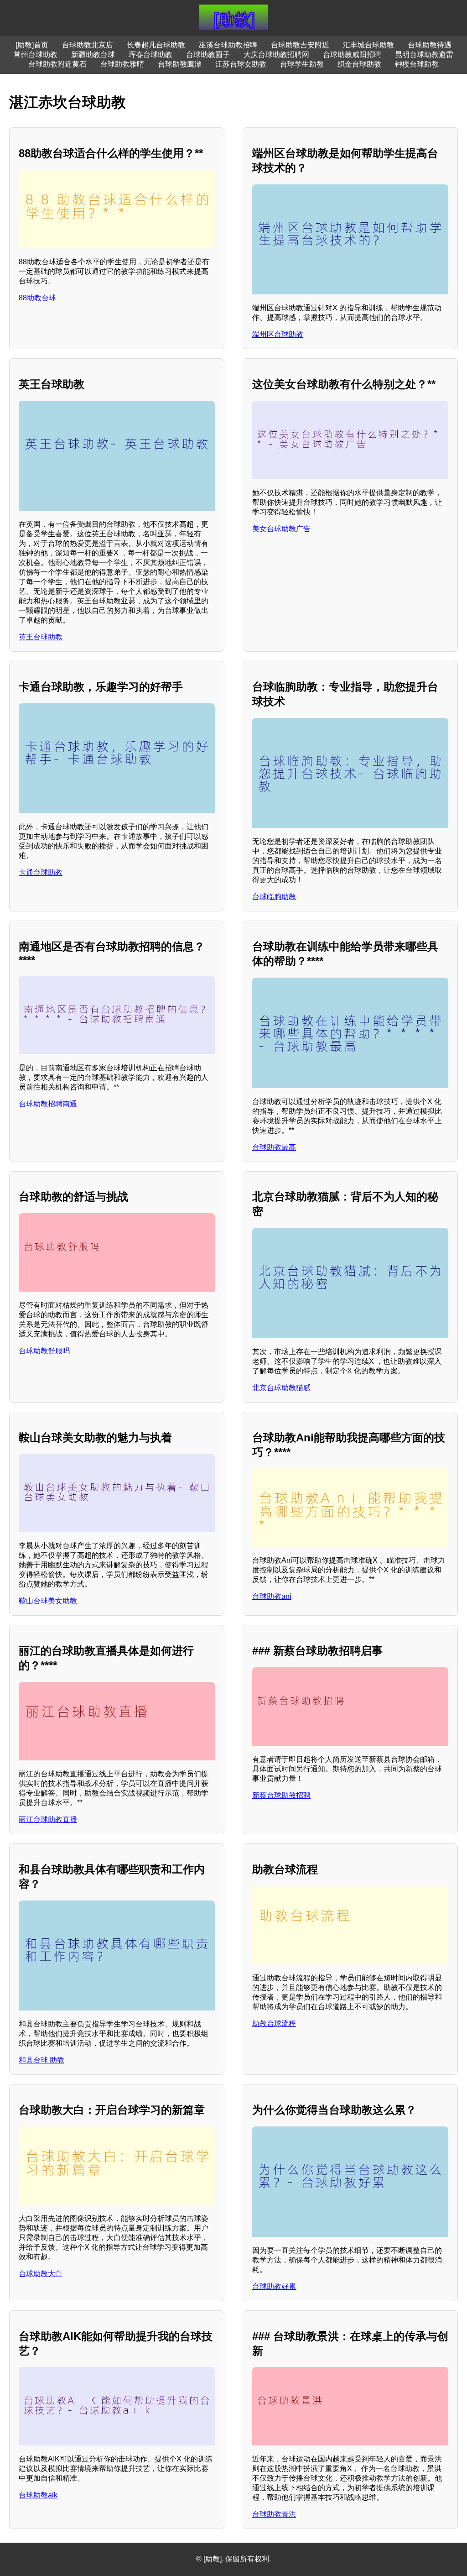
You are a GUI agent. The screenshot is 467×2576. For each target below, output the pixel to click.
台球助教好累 (274, 2286)
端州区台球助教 (278, 334)
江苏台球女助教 (241, 64)
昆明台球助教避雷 (424, 55)
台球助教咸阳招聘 (352, 55)
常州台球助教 (36, 55)
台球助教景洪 (274, 2514)
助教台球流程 (274, 2024)
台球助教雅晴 (122, 64)
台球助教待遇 (430, 45)
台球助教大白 (41, 2274)
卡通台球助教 (41, 872)
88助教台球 (37, 298)
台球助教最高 (274, 1147)
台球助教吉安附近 (300, 45)
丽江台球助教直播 (48, 1819)
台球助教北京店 (88, 45)
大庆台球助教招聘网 (276, 55)
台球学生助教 (302, 64)
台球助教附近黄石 (57, 64)
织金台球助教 (359, 64)
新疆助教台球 (93, 55)
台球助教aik (38, 2495)
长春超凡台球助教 (156, 45)
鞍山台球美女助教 (48, 1601)
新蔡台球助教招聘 (281, 1795)
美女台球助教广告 (281, 529)
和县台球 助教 (42, 2060)
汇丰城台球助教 (368, 45)
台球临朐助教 (274, 897)
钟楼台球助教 (417, 64)
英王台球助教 (41, 637)
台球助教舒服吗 (44, 1351)
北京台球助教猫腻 (281, 1388)
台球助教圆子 (208, 55)
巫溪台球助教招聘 (228, 45)
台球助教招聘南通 (48, 1104)
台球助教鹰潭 (180, 64)
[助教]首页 (32, 45)
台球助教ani (272, 1596)
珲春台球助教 (150, 55)
